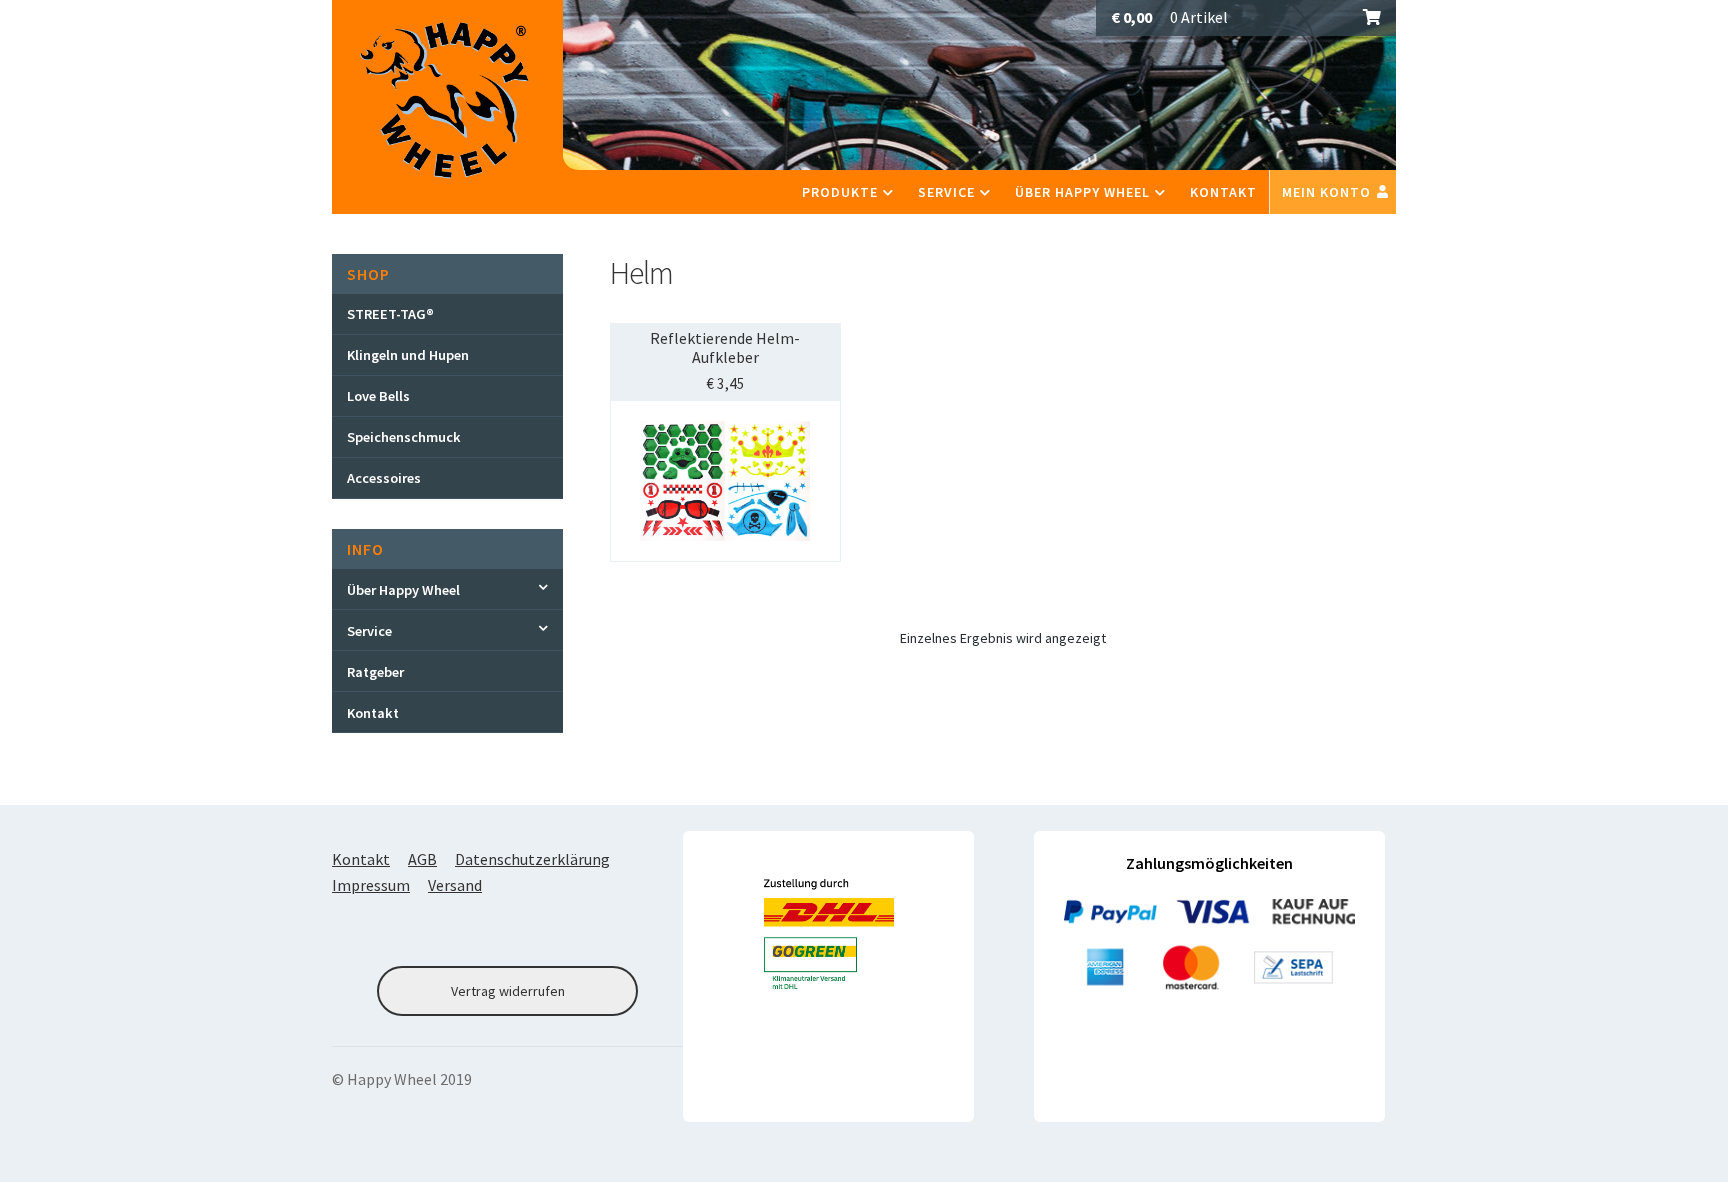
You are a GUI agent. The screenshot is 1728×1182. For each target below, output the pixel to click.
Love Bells (378, 396)
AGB (422, 859)
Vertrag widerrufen (508, 991)
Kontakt (1223, 192)
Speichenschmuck (404, 437)
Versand (455, 885)
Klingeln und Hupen (408, 355)
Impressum (371, 885)
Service (946, 192)
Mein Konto (1326, 192)
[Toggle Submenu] (447, 589)
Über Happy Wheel (1082, 192)
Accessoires (384, 478)
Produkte (840, 192)
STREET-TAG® (390, 314)
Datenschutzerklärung (532, 859)
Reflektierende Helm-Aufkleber (725, 347)
